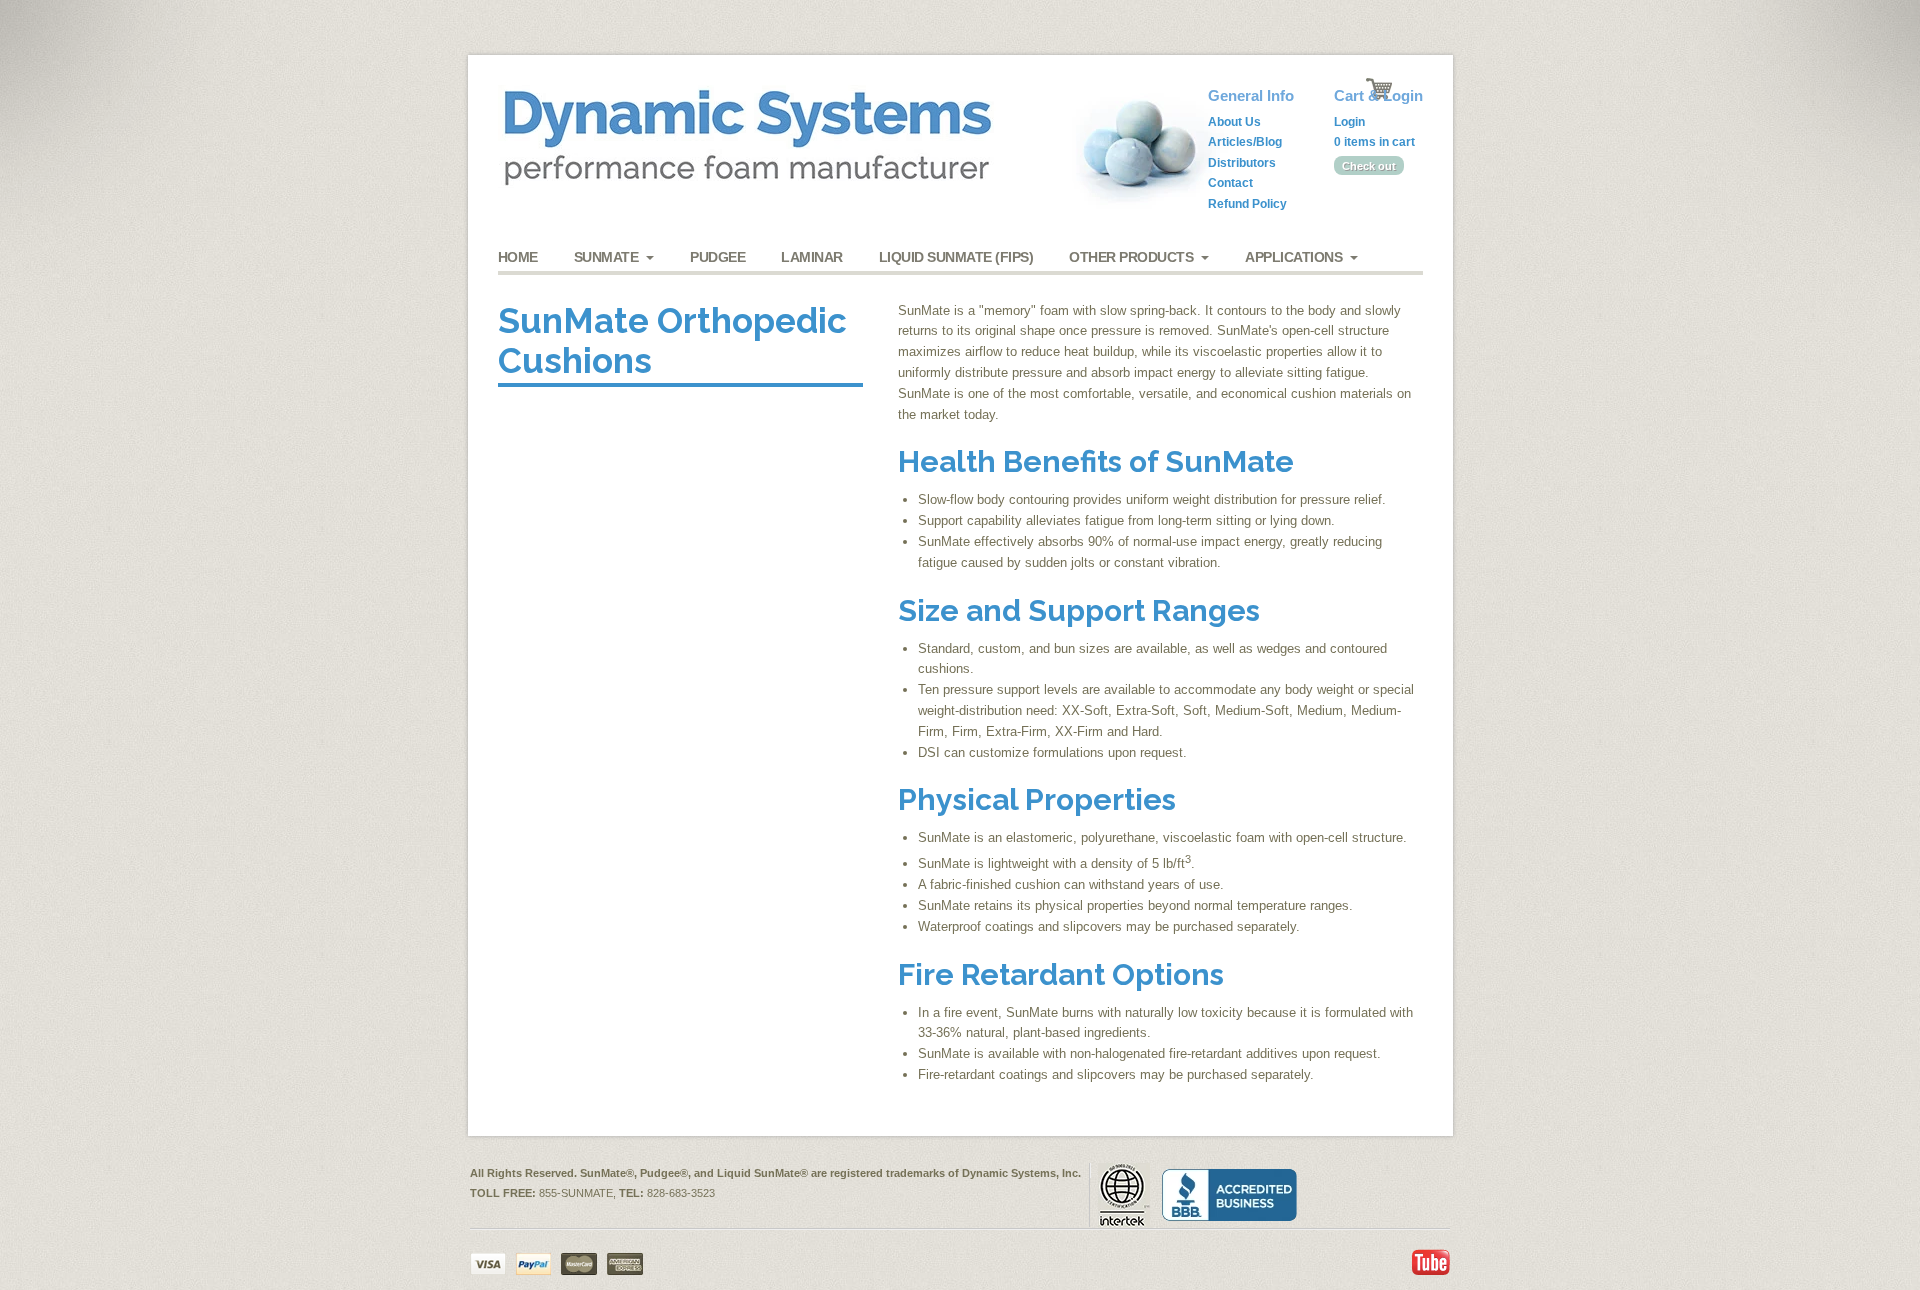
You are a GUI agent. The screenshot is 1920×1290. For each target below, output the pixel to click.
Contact (1230, 183)
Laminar (812, 257)
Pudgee (717, 257)
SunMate (606, 257)
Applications (1293, 257)
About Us (1234, 122)
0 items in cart (1374, 142)
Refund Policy (1247, 204)
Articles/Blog (1245, 142)
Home (518, 257)
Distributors (1242, 163)
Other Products (1131, 257)
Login (1349, 122)
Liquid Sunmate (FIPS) (956, 257)
